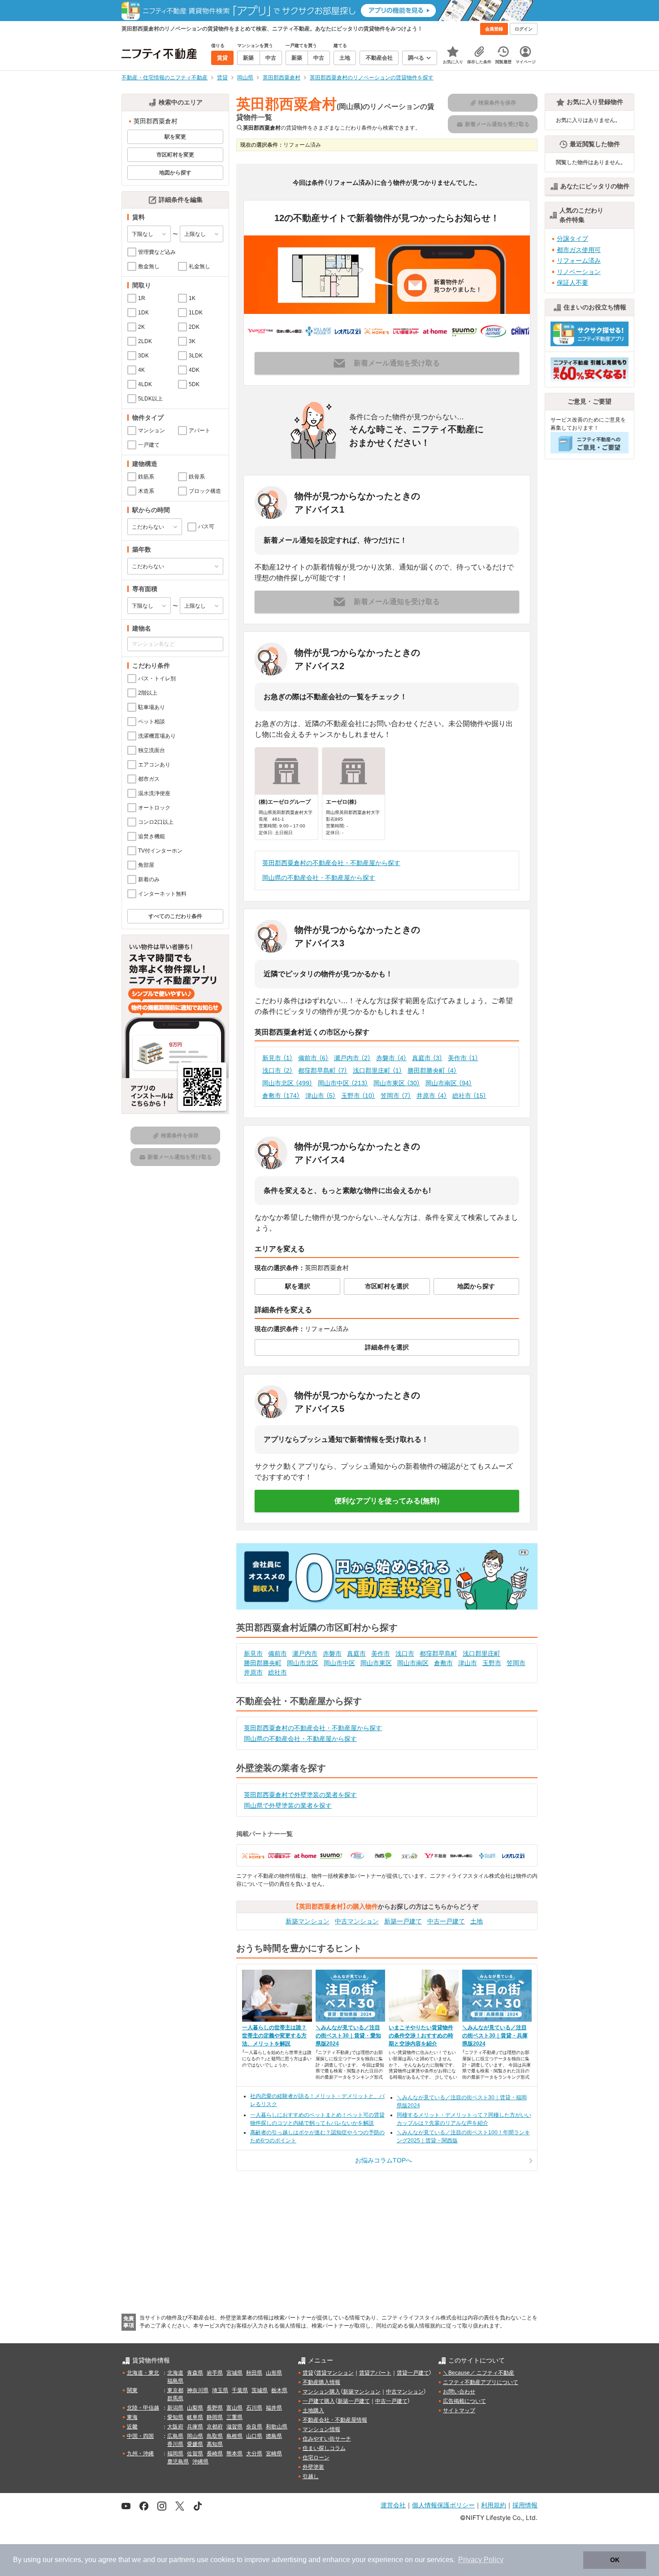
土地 (477, 1921)
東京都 (175, 2390)
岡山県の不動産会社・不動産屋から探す (319, 878)
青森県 (195, 2373)
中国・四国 (140, 2436)
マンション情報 (321, 2429)
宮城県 (234, 2373)
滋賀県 (234, 2427)
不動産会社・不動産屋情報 (335, 2420)
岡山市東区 (397, 1083)
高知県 (215, 2444)
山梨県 (195, 2408)
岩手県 (215, 2373)
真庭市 (427, 1058)
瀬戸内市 (352, 1058)
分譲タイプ (572, 239)
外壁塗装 (313, 2467)
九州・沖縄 (140, 2454)
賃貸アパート (375, 2373)
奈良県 (254, 2427)
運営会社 (393, 2505)
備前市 (313, 1058)
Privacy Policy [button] (481, 2560)
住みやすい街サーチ (327, 2439)
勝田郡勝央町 (432, 1070)
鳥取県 (215, 2436)
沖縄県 (200, 2462)
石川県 (254, 2408)
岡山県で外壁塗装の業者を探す (288, 1806)
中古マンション (357, 1921)
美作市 (463, 1058)
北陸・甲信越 (143, 2408)
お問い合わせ (459, 2392)
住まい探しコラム (324, 2448)
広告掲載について (464, 2401)
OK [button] (615, 2560)
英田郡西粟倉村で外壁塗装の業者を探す (300, 1795)
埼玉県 (220, 2390)
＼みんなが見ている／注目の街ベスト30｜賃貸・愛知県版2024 (348, 2036)
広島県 (175, 2436)
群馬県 (175, 2398)
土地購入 (313, 2411)
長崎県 (215, 2454)
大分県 (254, 2454)
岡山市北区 (287, 1083)
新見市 (277, 1058)
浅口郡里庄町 (377, 1070)
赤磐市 (391, 1058)
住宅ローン (316, 2458)
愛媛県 (195, 2444)
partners (182, 2560)
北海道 (175, 2373)
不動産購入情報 (321, 2382)
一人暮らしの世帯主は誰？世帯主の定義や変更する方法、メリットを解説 (274, 2036)
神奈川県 (198, 2390)
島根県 (234, 2436)
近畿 (132, 2427)
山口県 (254, 2436)
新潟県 (175, 2408)
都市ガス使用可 (579, 250)
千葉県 (240, 2390)
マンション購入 (321, 2392)
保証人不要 (572, 283)
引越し (311, 2476)
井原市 (432, 1096)
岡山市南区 (449, 1083)
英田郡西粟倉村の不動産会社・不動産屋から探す (331, 863)
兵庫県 (195, 2427)
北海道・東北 (143, 2373)
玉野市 (358, 1096)
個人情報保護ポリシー (443, 2505)
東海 (132, 2417)
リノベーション (579, 272)
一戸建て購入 (319, 2401)
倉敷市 (281, 1096)
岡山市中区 (343, 1083)
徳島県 (274, 2436)
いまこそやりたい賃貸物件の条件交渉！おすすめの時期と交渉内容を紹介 (421, 2036)
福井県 (274, 2408)
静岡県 (215, 2417)
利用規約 (494, 2505)
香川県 (175, 2444)
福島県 (175, 2381)
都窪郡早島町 (323, 1070)
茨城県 (260, 2390)
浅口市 (277, 1070)
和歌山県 (277, 2427)
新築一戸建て (403, 1921)
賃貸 (308, 2373)
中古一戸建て (446, 1921)
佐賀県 (195, 2454)
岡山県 (195, 2436)
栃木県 (279, 2390)
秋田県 (254, 2373)
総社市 (469, 1096)
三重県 (234, 2417)
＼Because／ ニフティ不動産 (479, 2373)
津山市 (321, 1096)
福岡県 (175, 2454)
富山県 (234, 2408)
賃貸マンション (335, 2373)
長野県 (215, 2408)
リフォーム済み (579, 261)
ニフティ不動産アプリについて (481, 2382)
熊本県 (234, 2454)
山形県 (274, 2373)
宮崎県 (274, 2454)
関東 (132, 2390)
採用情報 (525, 2505)
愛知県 (175, 2417)
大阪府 (175, 2427)
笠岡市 (396, 1096)
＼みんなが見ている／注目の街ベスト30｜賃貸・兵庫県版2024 (495, 2036)
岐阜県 (195, 2417)
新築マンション (308, 1921)
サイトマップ (459, 2411)
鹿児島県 (178, 2462)
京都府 (215, 2427)
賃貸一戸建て (413, 2373)
